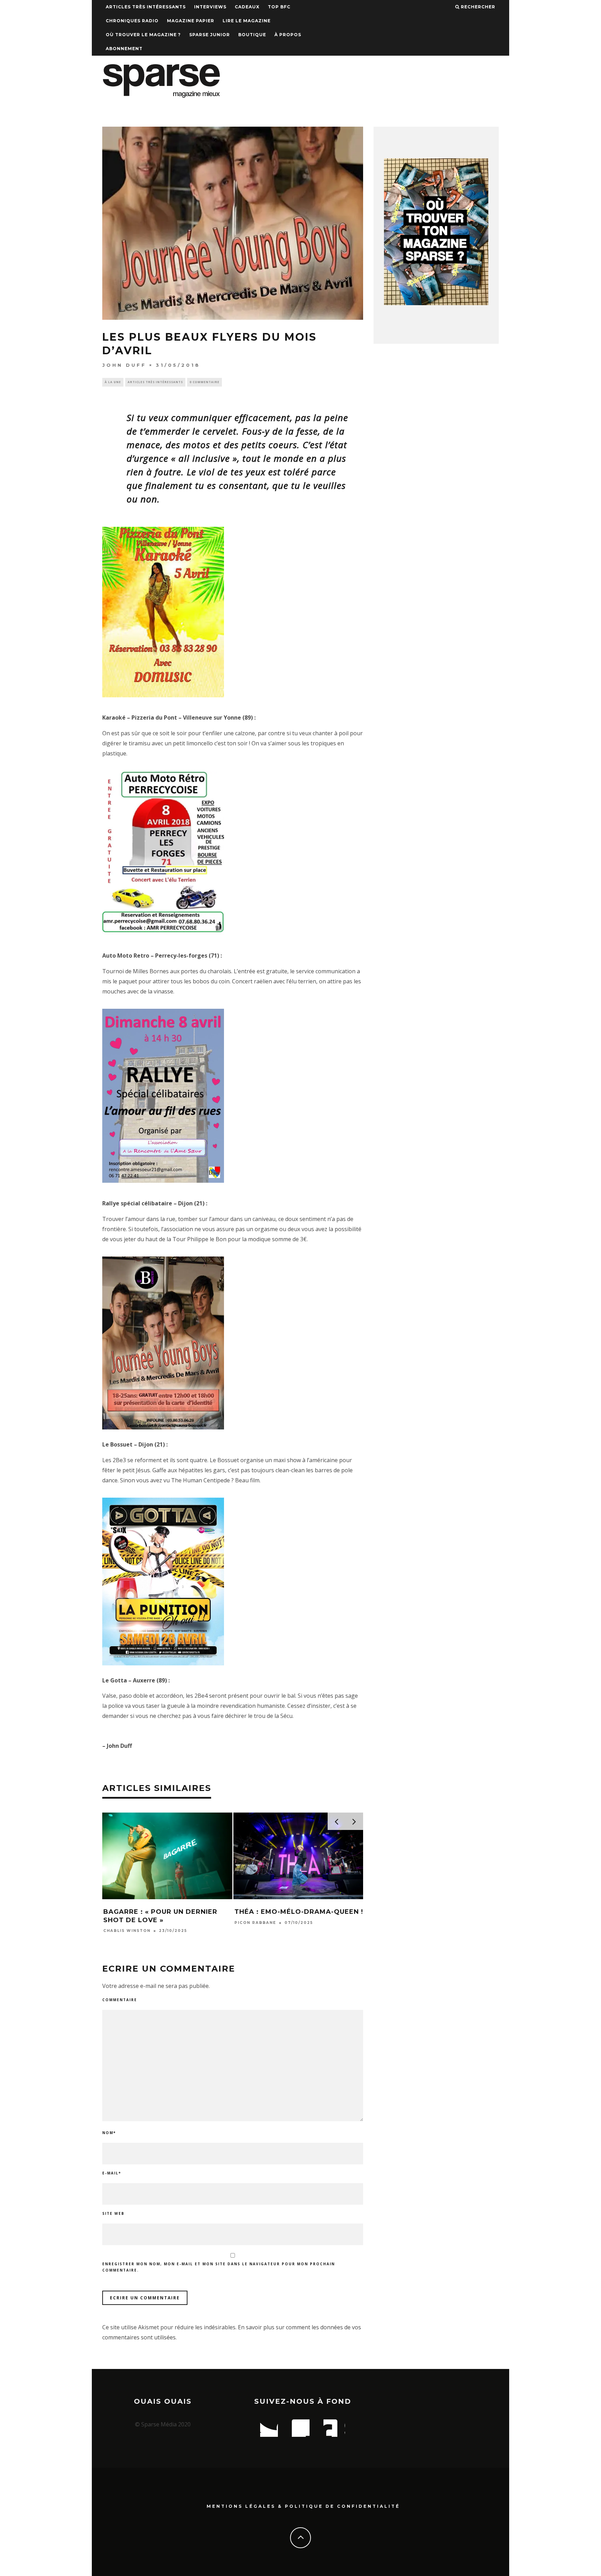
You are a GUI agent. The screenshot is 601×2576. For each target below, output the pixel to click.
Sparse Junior (210, 35)
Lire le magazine (247, 21)
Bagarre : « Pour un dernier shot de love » (160, 1916)
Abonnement (124, 49)
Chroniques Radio (132, 21)
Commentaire (120, 2000)
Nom (109, 2133)
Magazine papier (191, 21)
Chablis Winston (127, 1931)
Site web (113, 2213)
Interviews (210, 7)
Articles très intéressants (146, 7)
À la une (113, 382)
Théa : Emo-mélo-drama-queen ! (299, 1912)
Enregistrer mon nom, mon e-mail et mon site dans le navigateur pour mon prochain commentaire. (219, 2267)
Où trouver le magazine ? (143, 35)
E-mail (112, 2173)
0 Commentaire (205, 382)
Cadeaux (247, 7)
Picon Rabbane (255, 1923)
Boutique (252, 35)
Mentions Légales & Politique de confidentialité (303, 2506)
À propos (288, 35)
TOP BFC (279, 7)
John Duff (124, 365)
